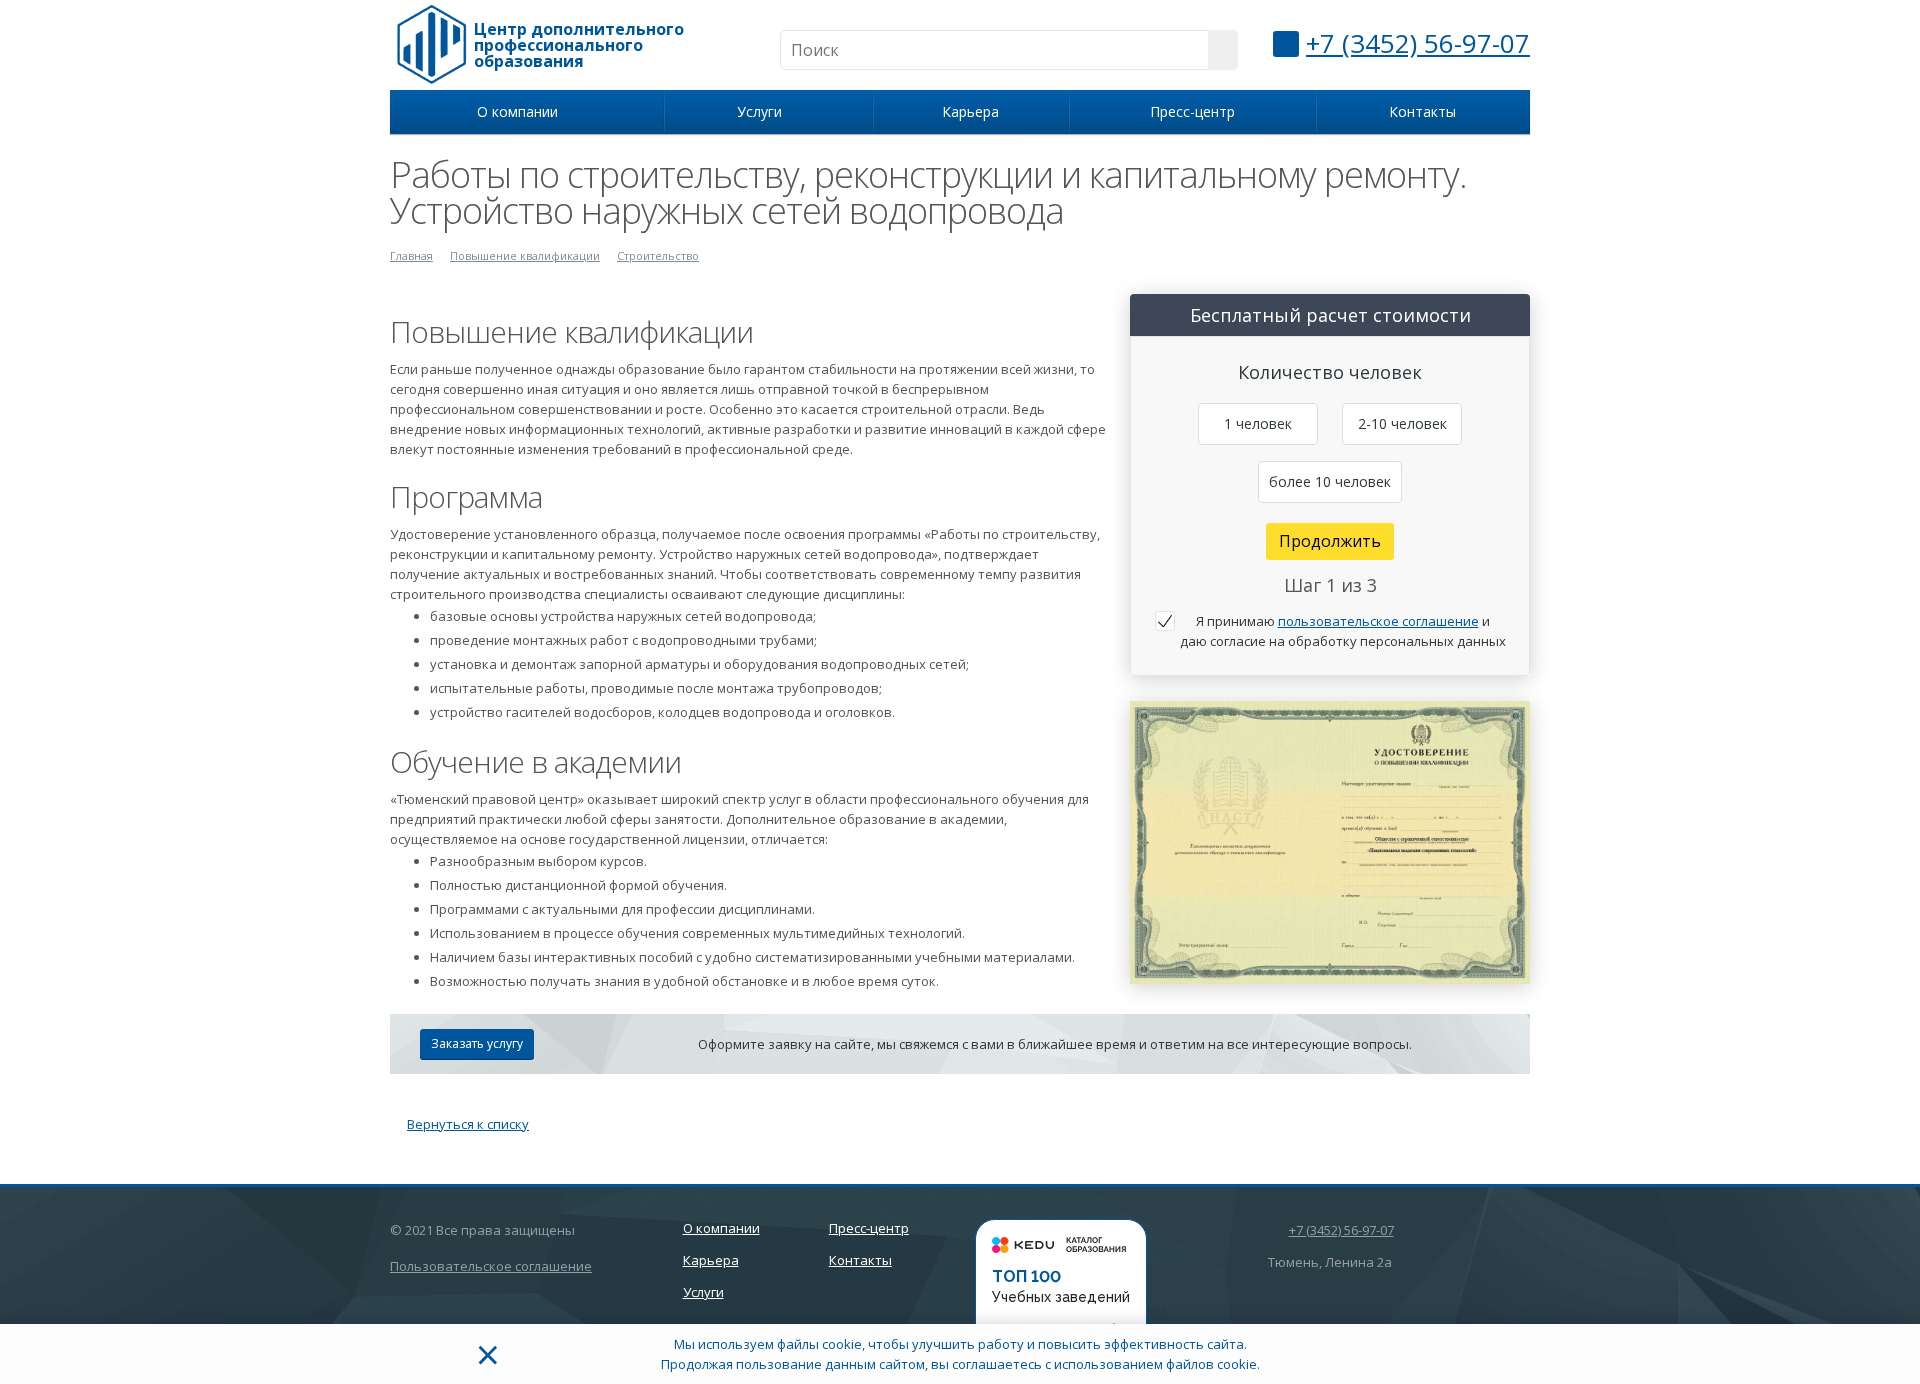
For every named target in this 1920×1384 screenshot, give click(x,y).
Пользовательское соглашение (491, 1266)
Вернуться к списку (468, 1124)
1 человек (1258, 423)
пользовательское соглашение (1378, 621)
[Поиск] (1223, 50)
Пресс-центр (1192, 111)
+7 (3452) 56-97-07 (1418, 43)
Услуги (763, 111)
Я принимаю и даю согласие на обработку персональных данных (1343, 631)
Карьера (970, 111)
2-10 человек (1402, 423)
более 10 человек (1330, 481)
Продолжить (1330, 541)
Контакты (1422, 111)
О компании (521, 111)
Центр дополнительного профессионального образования (579, 45)
